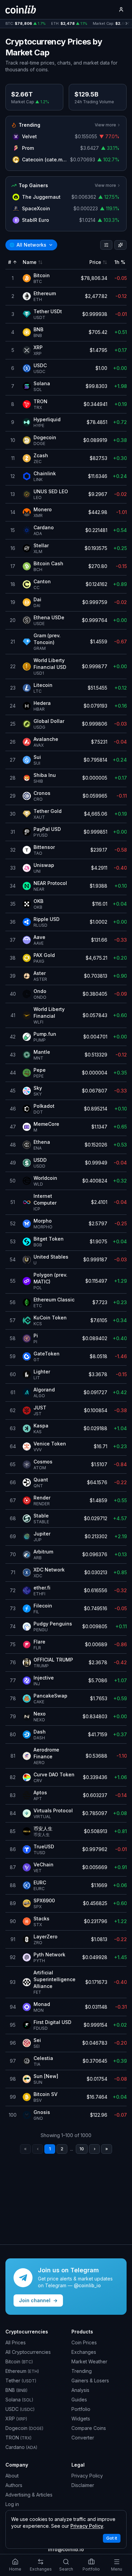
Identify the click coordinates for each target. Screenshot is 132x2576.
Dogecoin (24, 2428)
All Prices (16, 2342)
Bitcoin (19, 2361)
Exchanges (84, 2352)
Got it (112, 2538)
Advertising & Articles (29, 2495)
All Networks (28, 245)
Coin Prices (84, 2342)
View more (105, 125)
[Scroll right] (127, 24)
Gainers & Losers (90, 2380)
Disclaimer (83, 2485)
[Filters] (106, 245)
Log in (12, 2504)
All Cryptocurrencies (28, 2352)
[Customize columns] (120, 245)
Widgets (81, 2419)
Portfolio (81, 2409)
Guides (79, 2400)
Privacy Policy (87, 2476)
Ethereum (22, 2371)
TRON (18, 2438)
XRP (16, 2419)
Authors (14, 2485)
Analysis (80, 2390)
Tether (21, 2380)
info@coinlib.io (66, 2549)
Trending (82, 2371)
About (12, 2476)
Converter (83, 2438)
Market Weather (89, 2361)
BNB (16, 2390)
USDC (20, 2409)
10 (82, 2149)
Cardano (21, 2447)
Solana (19, 2400)
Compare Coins (89, 2428)
